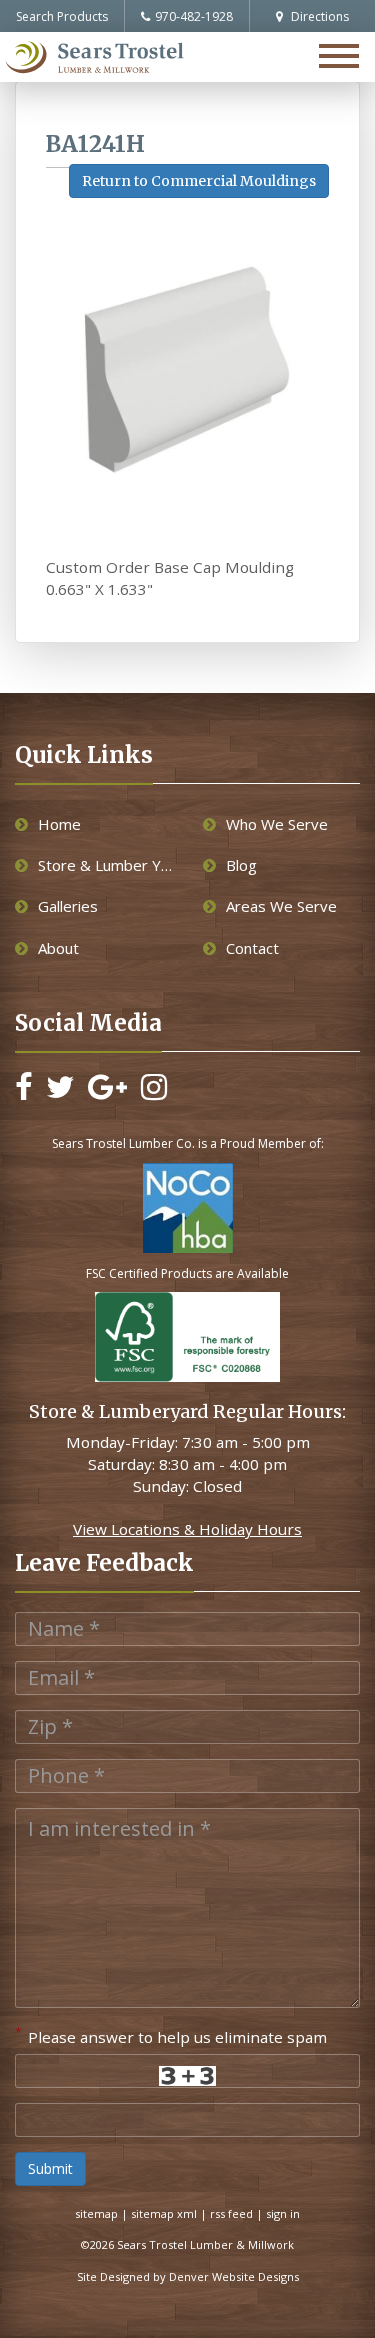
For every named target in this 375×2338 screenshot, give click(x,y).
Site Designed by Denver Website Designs (188, 2276)
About (58, 948)
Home (59, 824)
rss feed (231, 2213)
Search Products (62, 16)
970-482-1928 (194, 16)
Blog (241, 865)
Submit (50, 2168)
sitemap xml (164, 2213)
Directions (318, 16)
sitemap (96, 2213)
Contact (252, 948)
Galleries (68, 906)
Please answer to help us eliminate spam (171, 2035)
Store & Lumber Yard (105, 865)
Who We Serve (277, 824)
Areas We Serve (281, 906)
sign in (283, 2213)
